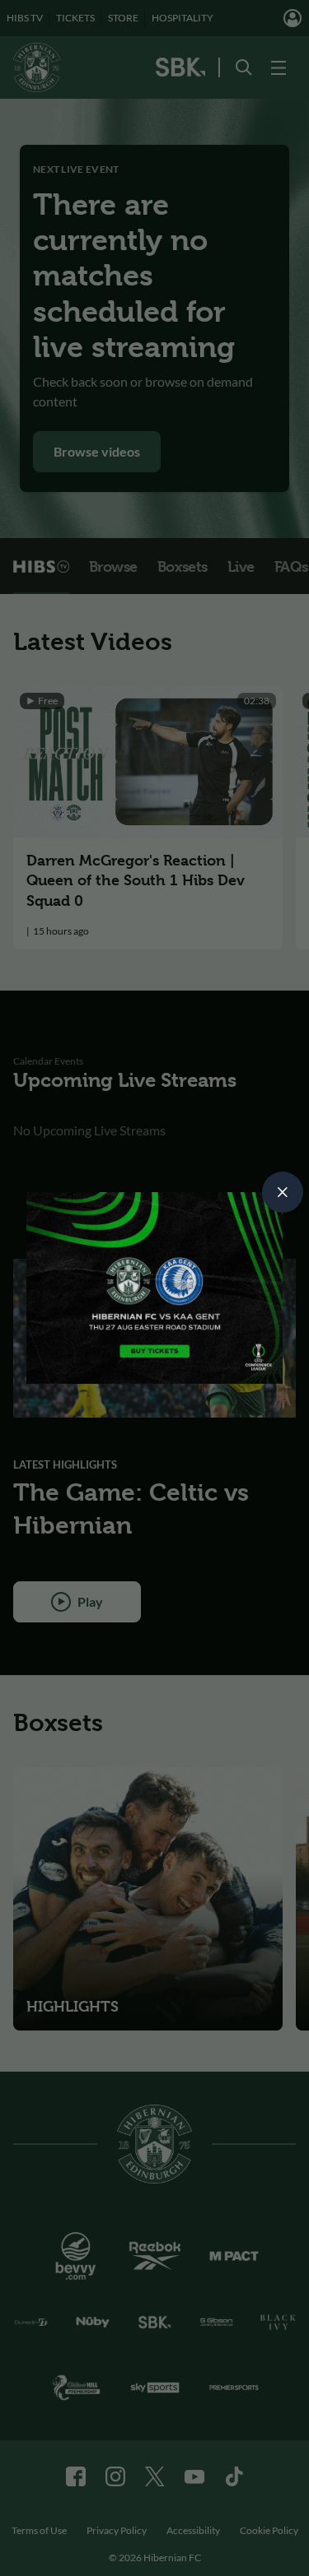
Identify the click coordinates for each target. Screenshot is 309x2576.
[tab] (283, 1192)
